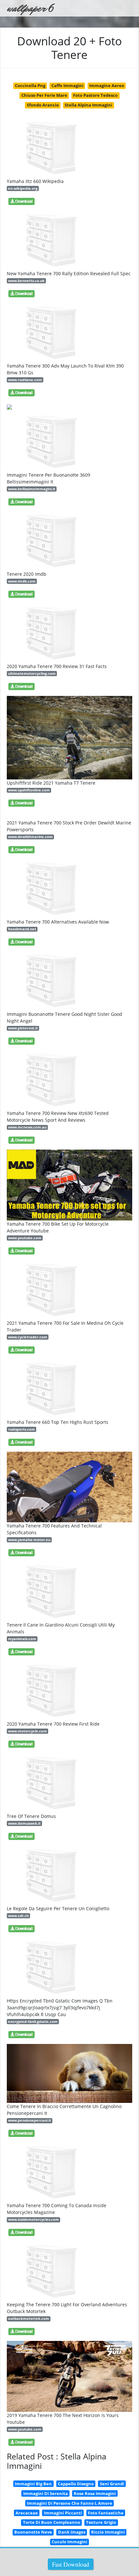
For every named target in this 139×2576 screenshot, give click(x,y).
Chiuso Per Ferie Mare (44, 95)
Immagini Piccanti (63, 2513)
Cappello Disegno (76, 2484)
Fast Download (71, 2564)
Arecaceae (27, 2513)
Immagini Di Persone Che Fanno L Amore (69, 2503)
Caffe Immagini (67, 85)
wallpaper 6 (30, 8)
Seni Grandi (112, 2484)
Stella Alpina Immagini (88, 105)
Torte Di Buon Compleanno (52, 2522)
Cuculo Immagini (69, 2542)
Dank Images (72, 2532)
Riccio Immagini (108, 2532)
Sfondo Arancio (43, 105)
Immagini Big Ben (33, 2484)
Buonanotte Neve (33, 2532)
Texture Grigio (101, 2522)
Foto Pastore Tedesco (95, 95)
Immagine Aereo (107, 85)
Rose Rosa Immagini (95, 2493)
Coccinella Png (30, 85)
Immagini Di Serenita (46, 2493)
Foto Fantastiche (106, 2513)
